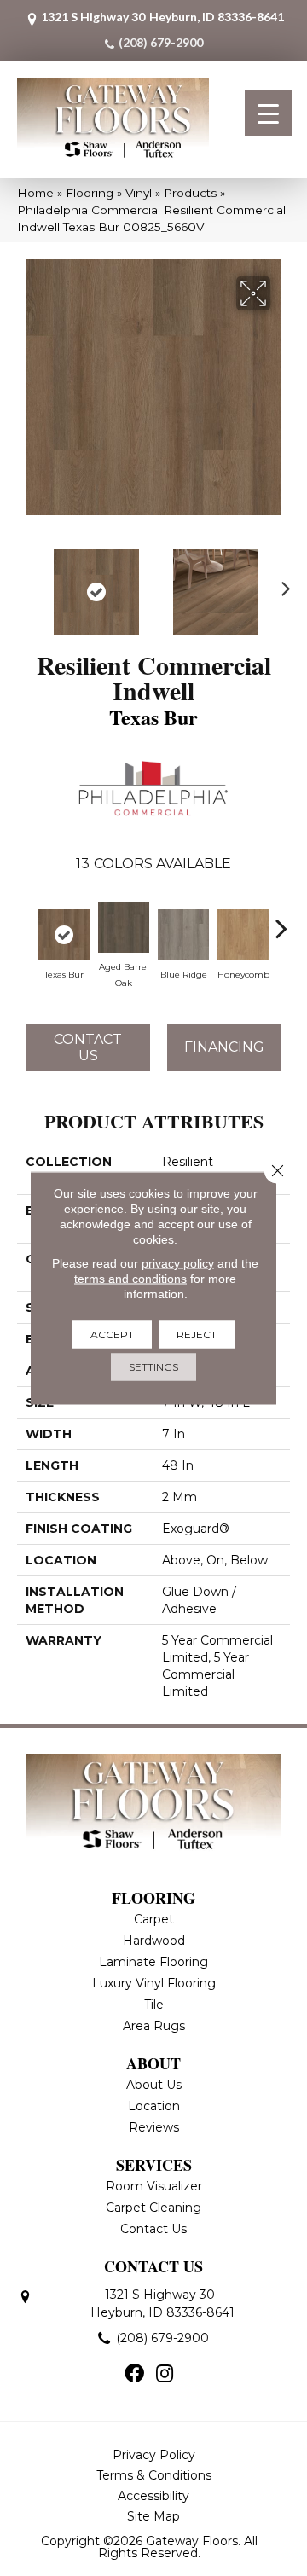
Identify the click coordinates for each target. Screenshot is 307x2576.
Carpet (154, 1919)
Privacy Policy (154, 2455)
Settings (153, 1367)
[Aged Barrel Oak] (124, 927)
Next (281, 583)
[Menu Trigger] (268, 113)
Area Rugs (154, 2026)
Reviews (154, 2127)
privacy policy (178, 1263)
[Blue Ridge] (183, 935)
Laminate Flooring (153, 1962)
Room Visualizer (154, 2186)
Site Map (153, 2516)
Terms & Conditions (154, 2475)
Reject (197, 1334)
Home (35, 193)
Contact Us (88, 1047)
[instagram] (165, 2375)
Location (154, 2106)
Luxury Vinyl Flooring (154, 1983)
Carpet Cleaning (153, 2208)
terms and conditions (130, 1279)
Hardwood (154, 1941)
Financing (224, 1047)
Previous (26, 583)
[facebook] (134, 2375)
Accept (112, 1334)
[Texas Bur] (64, 935)
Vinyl (139, 193)
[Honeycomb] (243, 935)
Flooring (90, 193)
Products (190, 193)
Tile (154, 2005)
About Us (154, 2085)
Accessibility (153, 2496)
